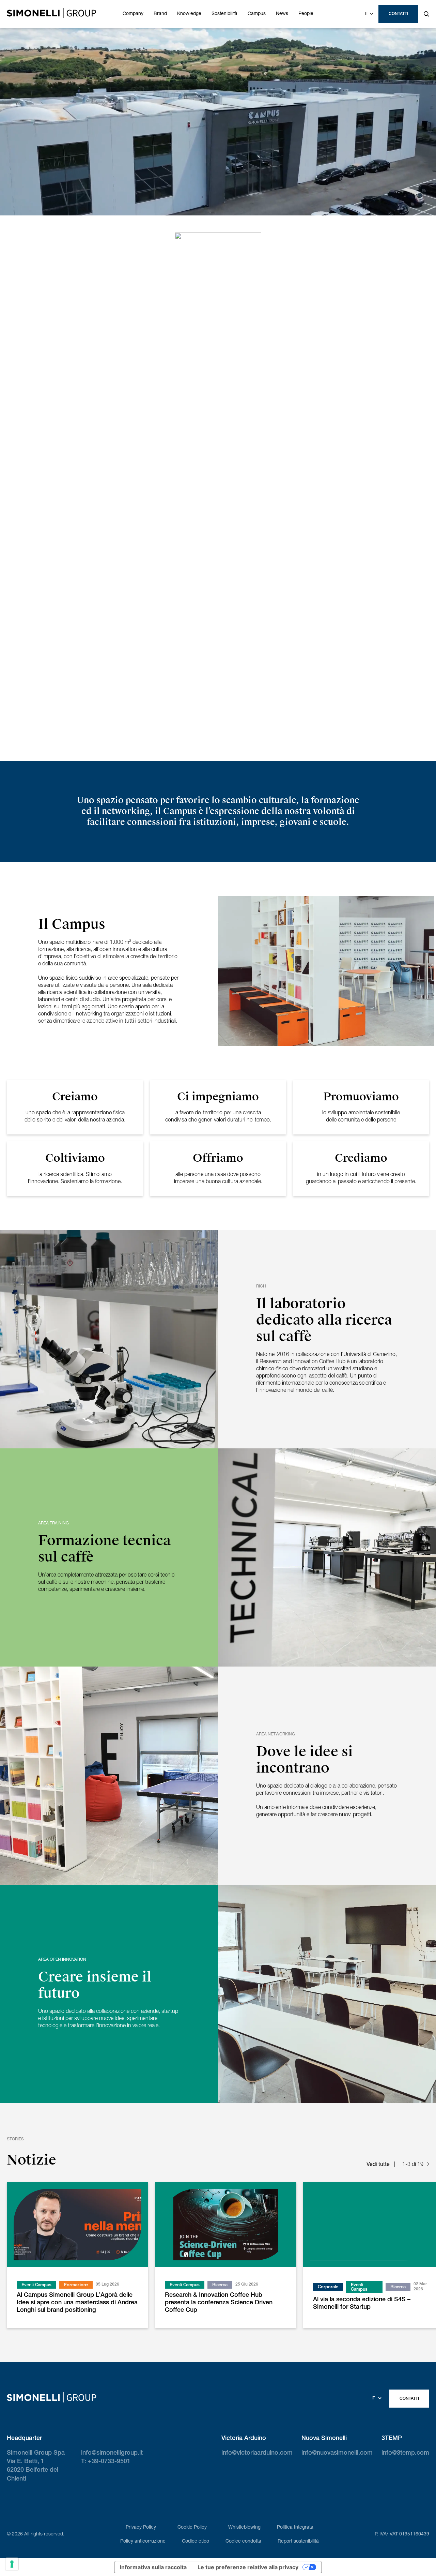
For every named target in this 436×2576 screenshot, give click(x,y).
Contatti (398, 14)
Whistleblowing (244, 2528)
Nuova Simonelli (324, 2439)
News (282, 14)
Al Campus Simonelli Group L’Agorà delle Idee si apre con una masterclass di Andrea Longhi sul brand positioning (77, 2303)
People (306, 14)
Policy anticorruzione (143, 2542)
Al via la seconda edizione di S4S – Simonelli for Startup (362, 2304)
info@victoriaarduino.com (257, 2453)
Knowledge (189, 14)
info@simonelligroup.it (112, 2453)
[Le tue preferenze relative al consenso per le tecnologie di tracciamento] (12, 2564)
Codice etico (196, 2542)
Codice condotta (243, 2542)
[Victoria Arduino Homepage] (51, 14)
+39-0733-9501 (109, 2462)
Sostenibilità (224, 14)
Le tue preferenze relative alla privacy (248, 2567)
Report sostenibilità (298, 2542)
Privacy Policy (141, 2528)
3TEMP (392, 2439)
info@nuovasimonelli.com (337, 2453)
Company (133, 14)
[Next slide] (428, 2165)
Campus (257, 14)
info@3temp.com (405, 2453)
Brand (160, 14)
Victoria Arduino (244, 2439)
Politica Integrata (295, 2528)
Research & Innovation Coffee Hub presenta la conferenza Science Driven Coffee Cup (219, 2303)
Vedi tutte (378, 2165)
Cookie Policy (192, 2528)
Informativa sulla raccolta (153, 2567)
